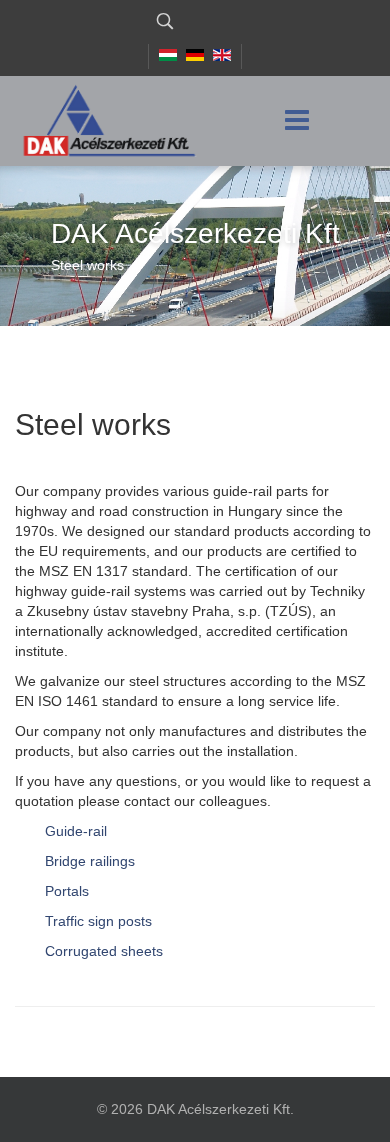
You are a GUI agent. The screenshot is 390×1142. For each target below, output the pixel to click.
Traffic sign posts (98, 921)
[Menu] (297, 121)
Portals (67, 891)
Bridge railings (90, 861)
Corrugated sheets (104, 951)
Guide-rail (76, 831)
